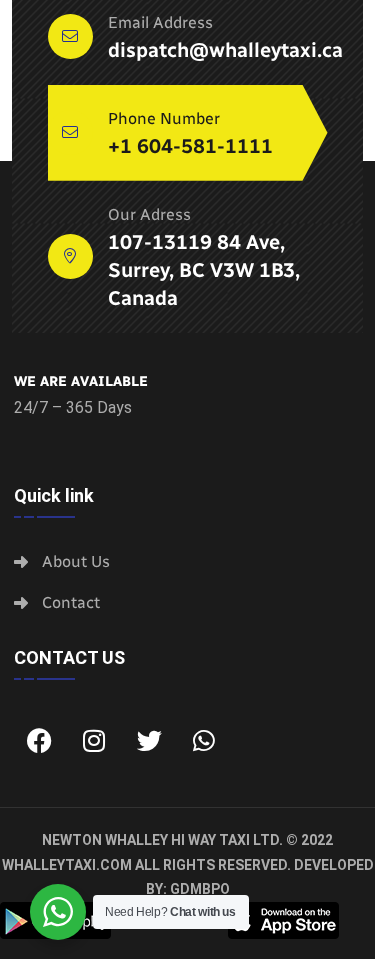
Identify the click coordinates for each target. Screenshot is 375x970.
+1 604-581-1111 (190, 146)
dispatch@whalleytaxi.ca (225, 50)
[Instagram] (94, 740)
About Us (76, 561)
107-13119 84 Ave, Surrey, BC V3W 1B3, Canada (204, 270)
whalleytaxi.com (67, 865)
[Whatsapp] (204, 740)
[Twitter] (149, 740)
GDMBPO (200, 889)
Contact (71, 602)
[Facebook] (39, 740)
